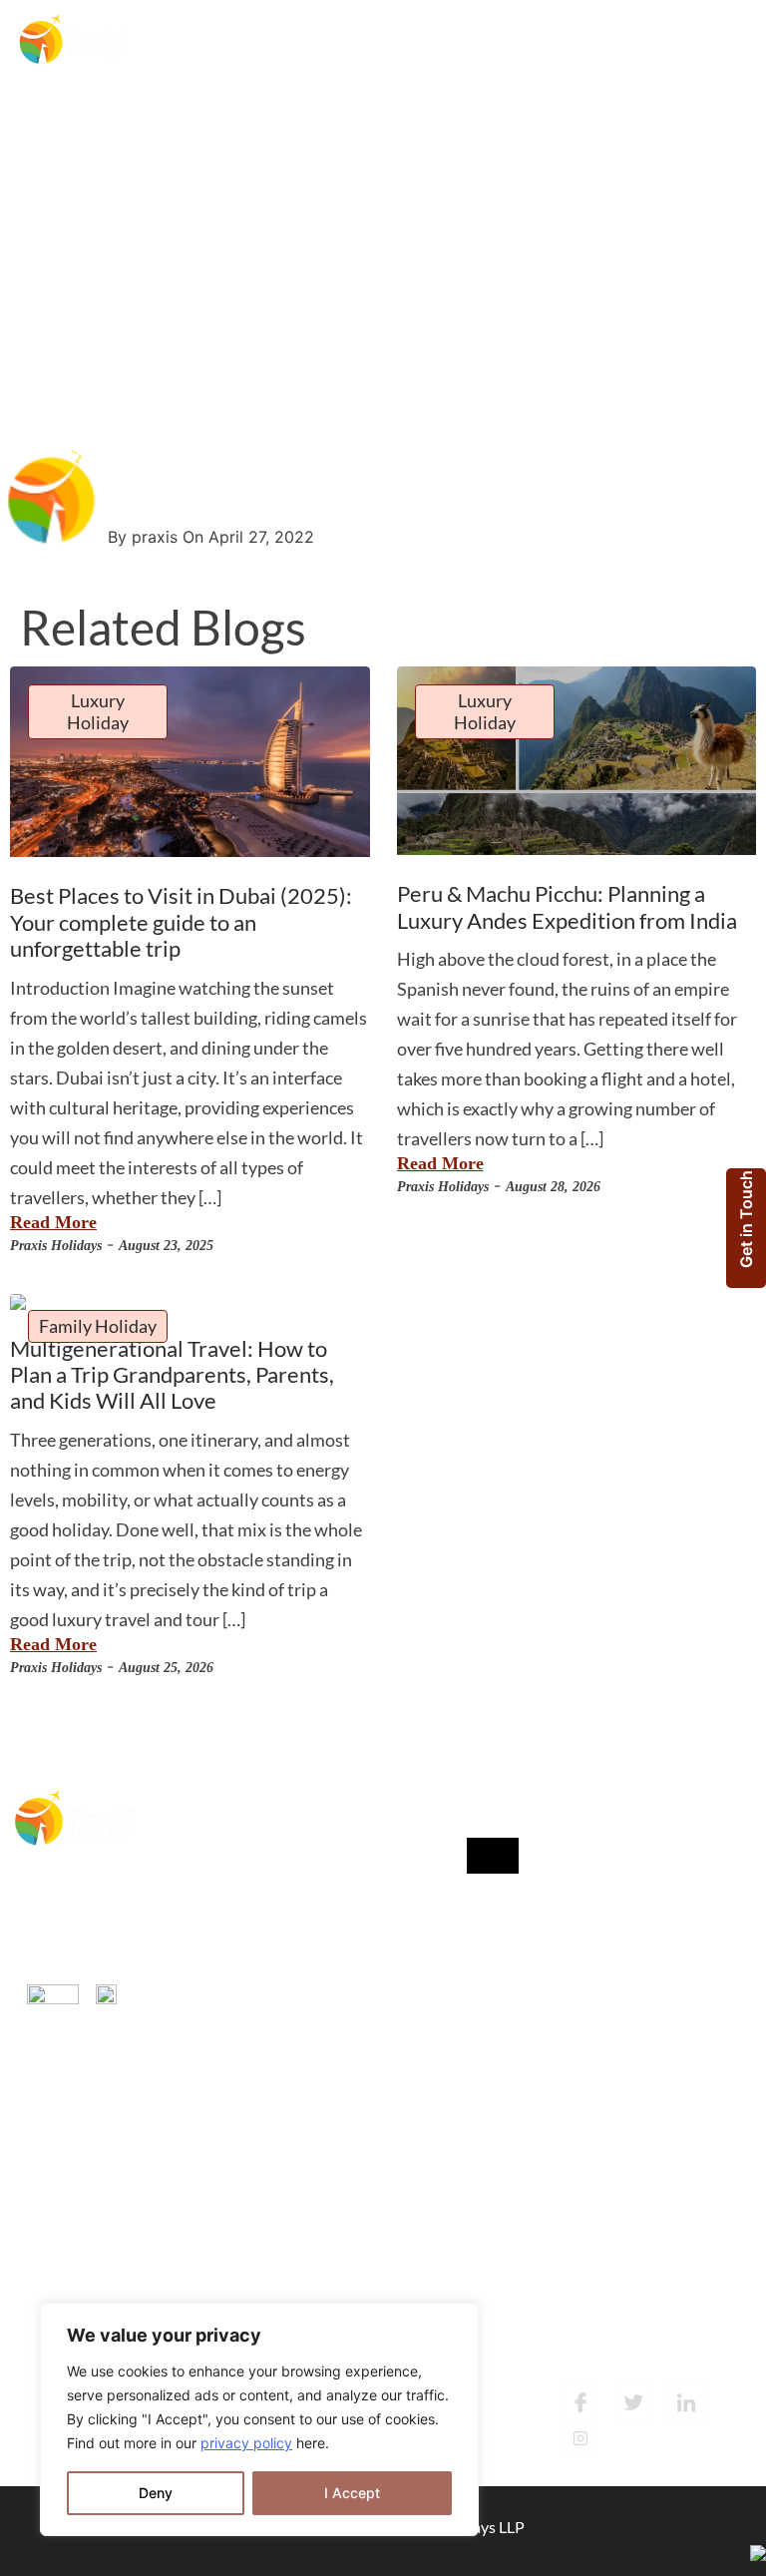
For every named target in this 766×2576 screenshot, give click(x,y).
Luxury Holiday (98, 711)
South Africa (244, 2003)
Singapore (236, 1843)
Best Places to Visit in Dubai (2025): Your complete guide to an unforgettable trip (181, 922)
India (219, 1883)
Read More (53, 1222)
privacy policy (246, 2443)
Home (35, 225)
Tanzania (231, 1923)
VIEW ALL (241, 2086)
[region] (259, 2419)
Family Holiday (98, 1326)
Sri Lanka (232, 1963)
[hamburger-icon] (721, 42)
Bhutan (227, 2043)
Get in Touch (746, 1219)
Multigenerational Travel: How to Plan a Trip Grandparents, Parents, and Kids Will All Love (172, 1375)
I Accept (352, 2493)
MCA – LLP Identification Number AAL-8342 (86, 1919)
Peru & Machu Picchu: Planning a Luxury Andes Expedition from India (567, 906)
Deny (156, 2493)
